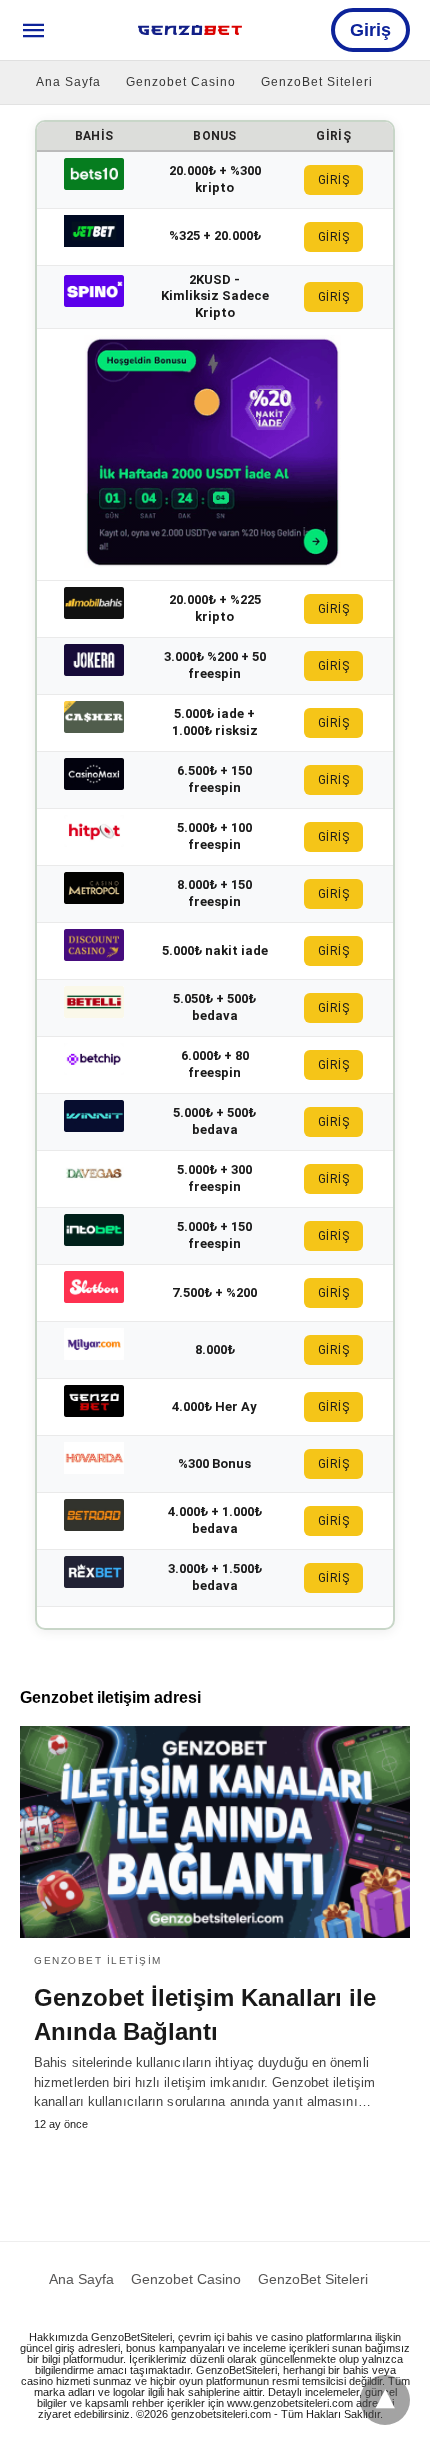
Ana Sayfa (68, 82)
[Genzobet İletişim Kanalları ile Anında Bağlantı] (215, 1832)
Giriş (370, 30)
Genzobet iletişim (98, 1960)
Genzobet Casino (181, 82)
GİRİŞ (334, 180)
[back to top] (385, 2400)
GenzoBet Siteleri (317, 82)
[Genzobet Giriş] (190, 30)
